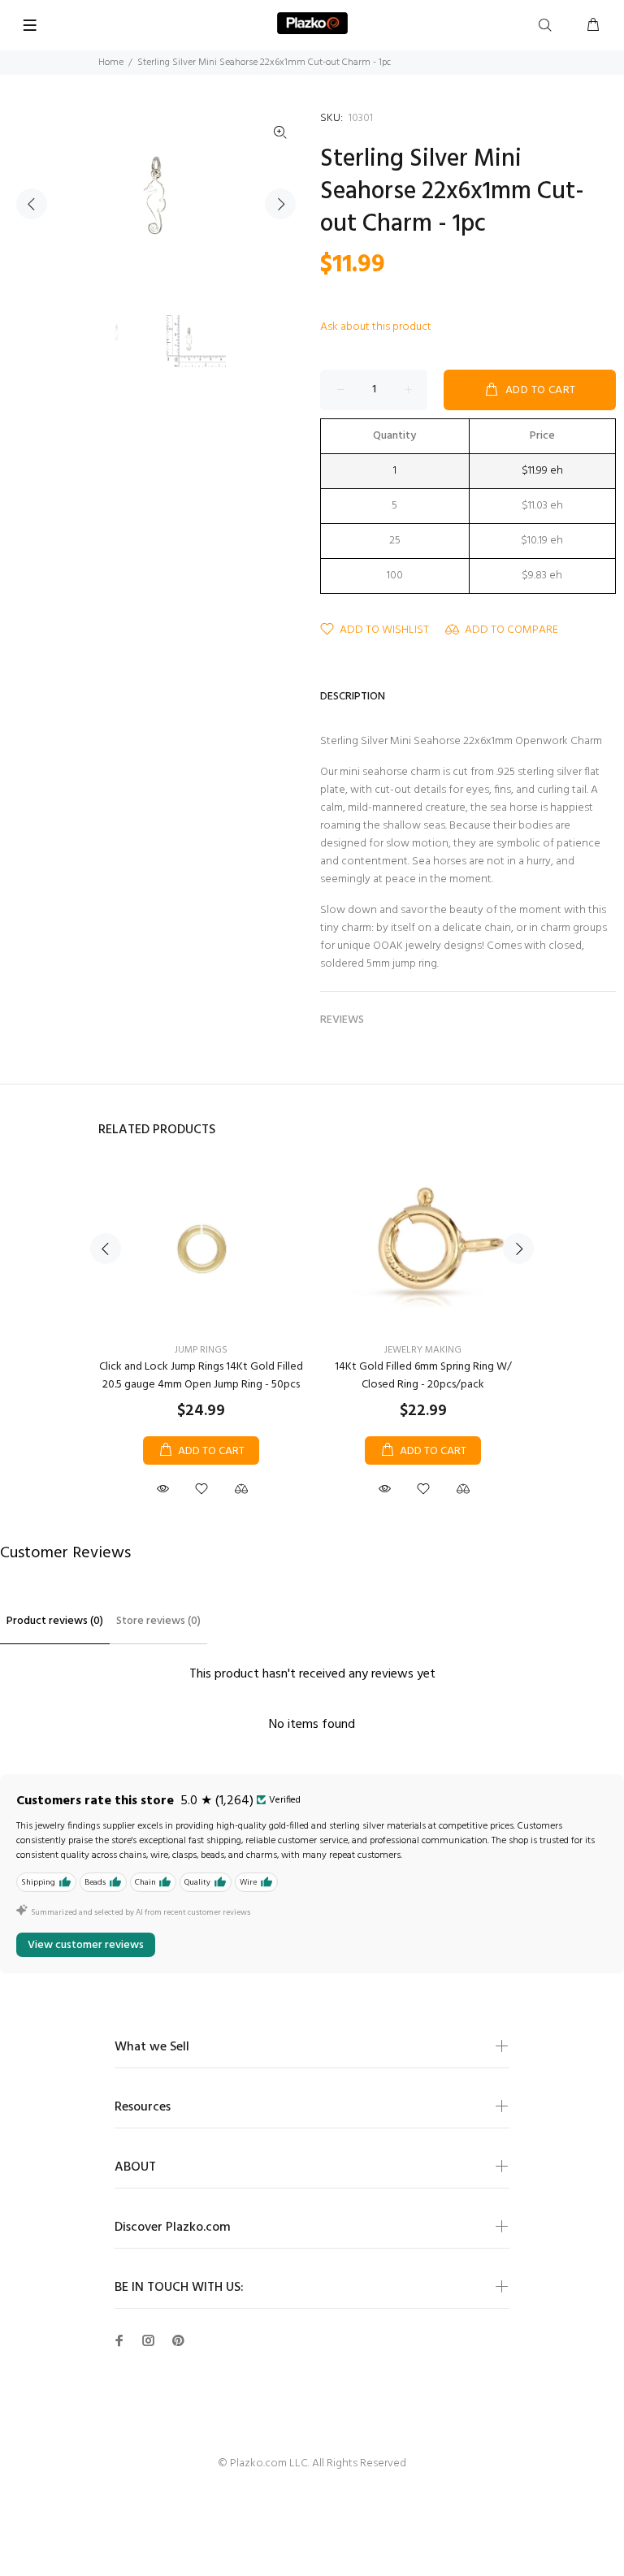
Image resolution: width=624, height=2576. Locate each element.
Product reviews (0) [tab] (55, 1621)
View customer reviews (86, 1945)
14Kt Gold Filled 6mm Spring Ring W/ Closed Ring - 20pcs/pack (423, 1376)
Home (111, 63)
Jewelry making (423, 1350)
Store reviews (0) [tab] (158, 1621)
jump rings (201, 1350)
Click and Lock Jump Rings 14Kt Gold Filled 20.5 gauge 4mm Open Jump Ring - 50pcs (201, 1376)
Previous (32, 204)
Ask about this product (376, 327)
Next (280, 204)
